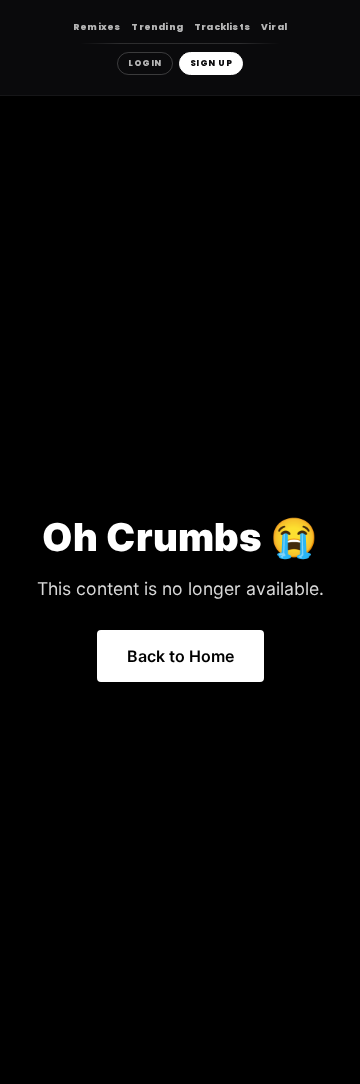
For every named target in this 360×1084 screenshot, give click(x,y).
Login (145, 63)
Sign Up (211, 63)
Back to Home (180, 656)
